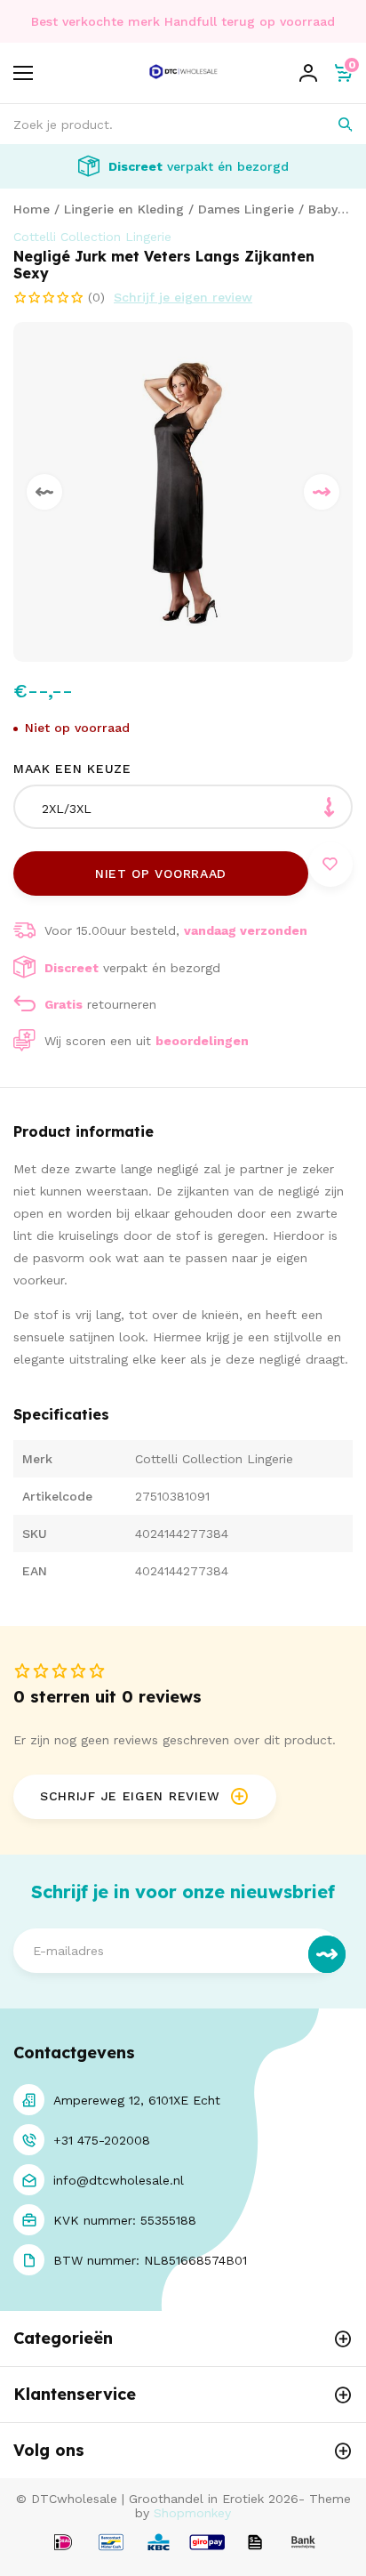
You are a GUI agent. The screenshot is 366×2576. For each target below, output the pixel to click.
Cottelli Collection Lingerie (92, 237)
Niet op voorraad (161, 873)
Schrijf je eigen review (183, 297)
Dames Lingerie (246, 209)
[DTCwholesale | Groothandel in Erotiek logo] (183, 83)
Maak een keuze (72, 769)
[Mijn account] (308, 73)
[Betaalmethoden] (63, 2544)
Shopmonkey (192, 2513)
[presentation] (44, 492)
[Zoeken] (333, 124)
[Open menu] (23, 73)
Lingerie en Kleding (124, 209)
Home (32, 209)
